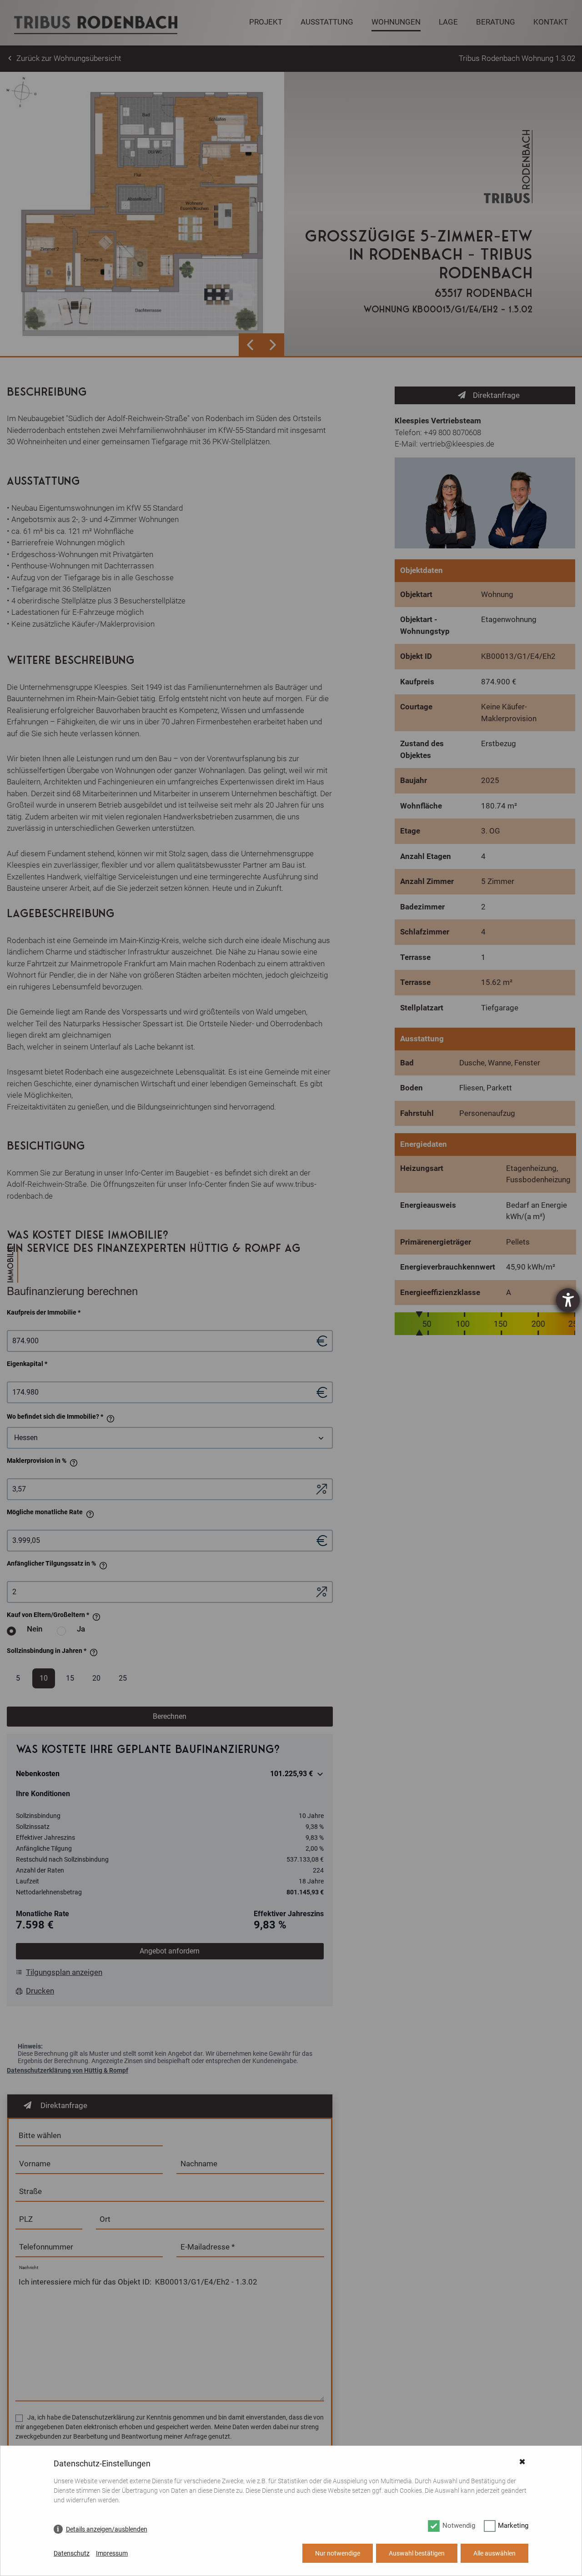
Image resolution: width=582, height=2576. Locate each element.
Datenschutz (72, 2553)
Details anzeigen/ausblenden (107, 2529)
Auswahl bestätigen (417, 2553)
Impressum (112, 2553)
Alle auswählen (494, 2553)
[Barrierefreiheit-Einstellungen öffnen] (568, 1300)
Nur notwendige (338, 2553)
